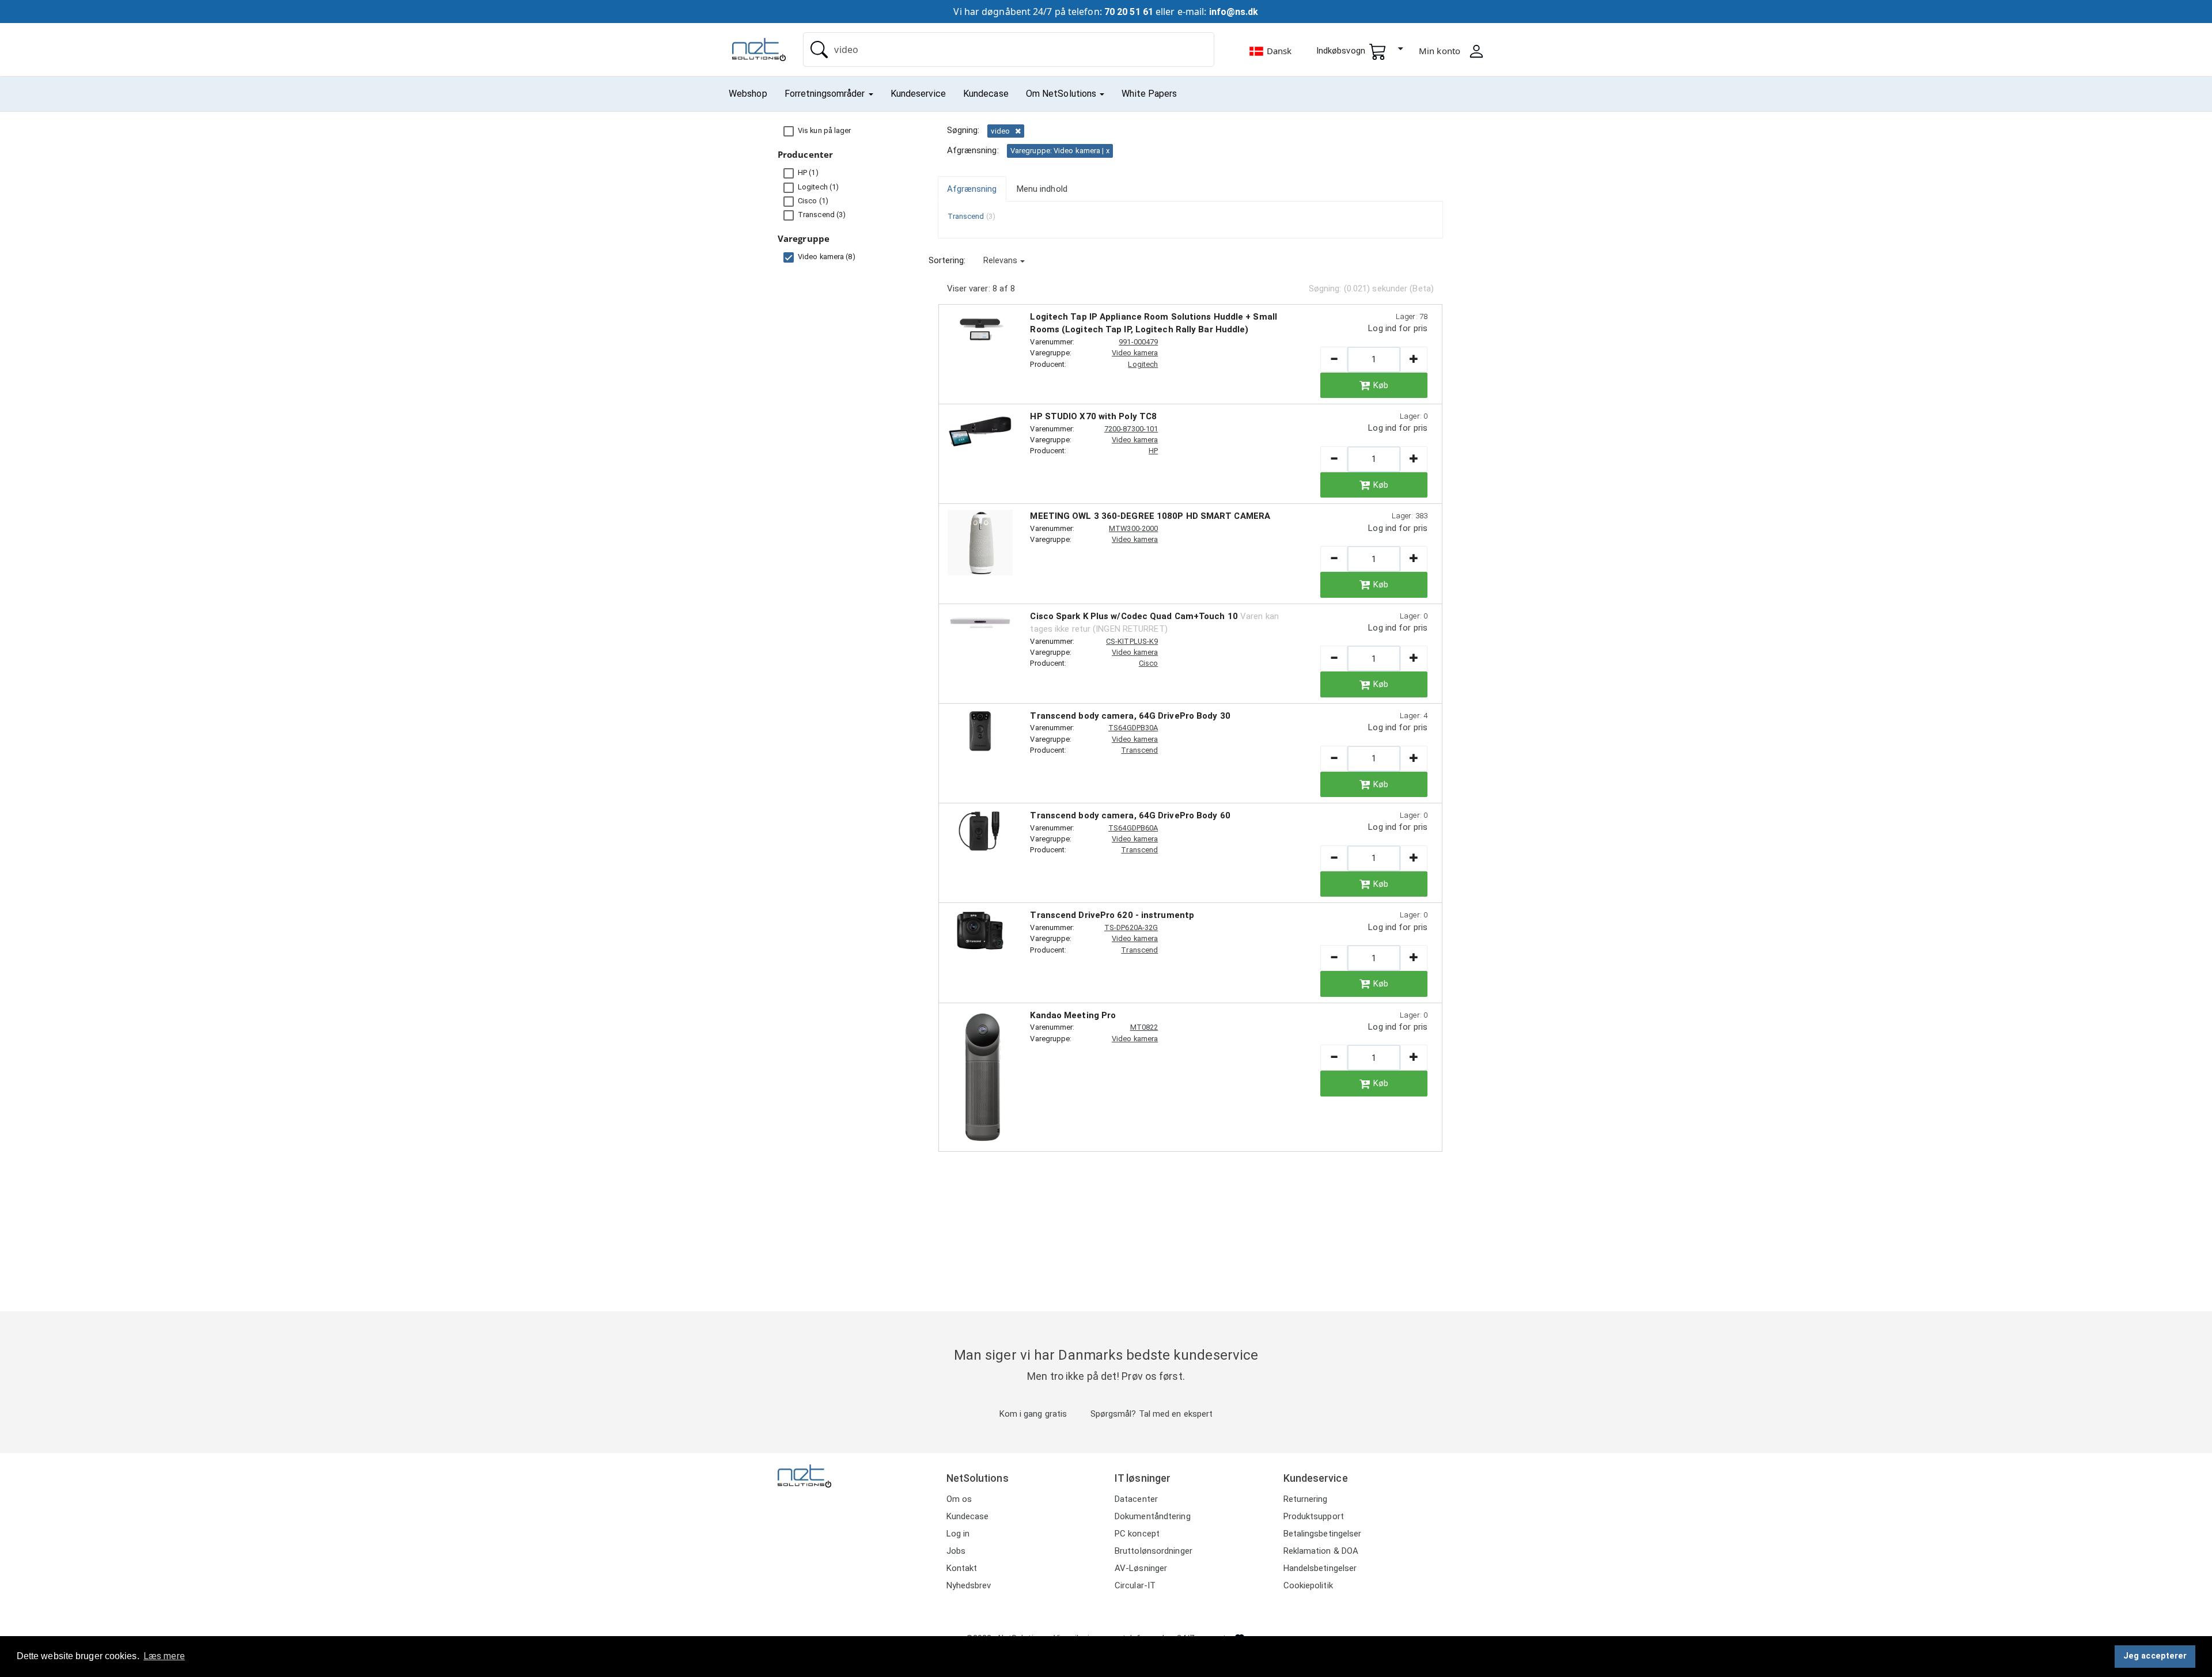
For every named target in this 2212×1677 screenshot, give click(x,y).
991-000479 (1138, 342)
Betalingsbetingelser (1323, 1534)
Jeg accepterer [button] (2155, 1656)
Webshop (748, 94)
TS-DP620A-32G (1131, 927)
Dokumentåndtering (1153, 1516)
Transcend (1139, 750)
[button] (1004, 260)
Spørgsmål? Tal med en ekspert (1152, 1414)
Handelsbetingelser (1320, 1568)
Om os (959, 1499)
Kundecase (986, 94)
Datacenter (1136, 1499)
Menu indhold (1042, 189)
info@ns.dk (1234, 12)
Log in (958, 1534)
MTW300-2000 (1133, 528)
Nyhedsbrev (969, 1585)
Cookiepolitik (1308, 1585)
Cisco (1149, 663)
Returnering (1306, 1499)
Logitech (1143, 364)
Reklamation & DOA (1321, 1551)
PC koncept (1137, 1534)
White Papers (1149, 94)
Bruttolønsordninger (1154, 1551)
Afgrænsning (972, 189)
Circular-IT (1135, 1585)
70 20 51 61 (1129, 12)
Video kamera (1135, 353)
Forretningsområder (826, 94)
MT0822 (1144, 1027)
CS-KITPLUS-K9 (1132, 641)
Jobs (956, 1551)
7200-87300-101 (1131, 429)
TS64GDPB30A (1133, 728)
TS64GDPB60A (1133, 828)
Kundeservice (918, 94)
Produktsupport (1314, 1516)
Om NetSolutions (1063, 94)
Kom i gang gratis (1033, 1414)
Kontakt (962, 1568)
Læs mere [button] (164, 1656)
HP (1153, 451)
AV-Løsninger (1141, 1568)
